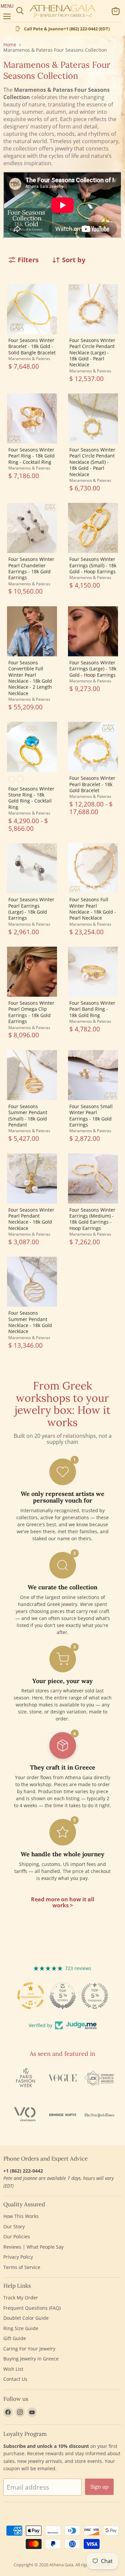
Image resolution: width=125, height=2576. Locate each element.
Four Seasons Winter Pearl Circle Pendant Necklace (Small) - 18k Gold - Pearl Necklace (92, 462)
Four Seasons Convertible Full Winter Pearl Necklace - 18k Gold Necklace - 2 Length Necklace (30, 678)
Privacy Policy (18, 2257)
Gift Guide (15, 2338)
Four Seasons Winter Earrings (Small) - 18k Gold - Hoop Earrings (93, 565)
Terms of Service (22, 2267)
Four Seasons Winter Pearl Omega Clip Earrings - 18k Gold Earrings (31, 1012)
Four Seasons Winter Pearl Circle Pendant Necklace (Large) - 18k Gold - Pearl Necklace (92, 353)
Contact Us (15, 2379)
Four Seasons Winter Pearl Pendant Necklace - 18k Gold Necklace (31, 1219)
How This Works (21, 2216)
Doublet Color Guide (26, 2318)
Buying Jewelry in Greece (31, 2359)
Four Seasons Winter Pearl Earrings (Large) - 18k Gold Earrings (31, 909)
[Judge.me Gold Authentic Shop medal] (95, 1996)
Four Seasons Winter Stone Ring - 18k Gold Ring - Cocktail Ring (31, 798)
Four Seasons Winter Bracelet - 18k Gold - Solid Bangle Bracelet (32, 346)
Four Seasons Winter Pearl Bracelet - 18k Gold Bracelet (92, 784)
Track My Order (21, 2298)
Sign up (99, 2487)
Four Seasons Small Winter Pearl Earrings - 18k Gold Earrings (91, 1115)
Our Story (14, 2226)
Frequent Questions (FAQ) (32, 2308)
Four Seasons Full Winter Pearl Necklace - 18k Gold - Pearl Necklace (93, 909)
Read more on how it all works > (63, 1902)
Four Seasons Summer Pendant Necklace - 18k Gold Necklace (30, 1322)
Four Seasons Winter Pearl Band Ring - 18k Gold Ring (92, 1009)
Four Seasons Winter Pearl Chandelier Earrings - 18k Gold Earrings (31, 568)
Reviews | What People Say (33, 2247)
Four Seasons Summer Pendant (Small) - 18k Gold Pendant (28, 1115)
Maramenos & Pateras (29, 359)
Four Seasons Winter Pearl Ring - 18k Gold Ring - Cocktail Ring (31, 456)
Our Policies (17, 2236)
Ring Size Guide (21, 2328)
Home (10, 45)
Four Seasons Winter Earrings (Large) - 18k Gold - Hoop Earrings (93, 669)
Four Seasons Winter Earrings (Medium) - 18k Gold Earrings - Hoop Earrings (92, 1219)
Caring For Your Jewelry (29, 2349)
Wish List (13, 2369)
